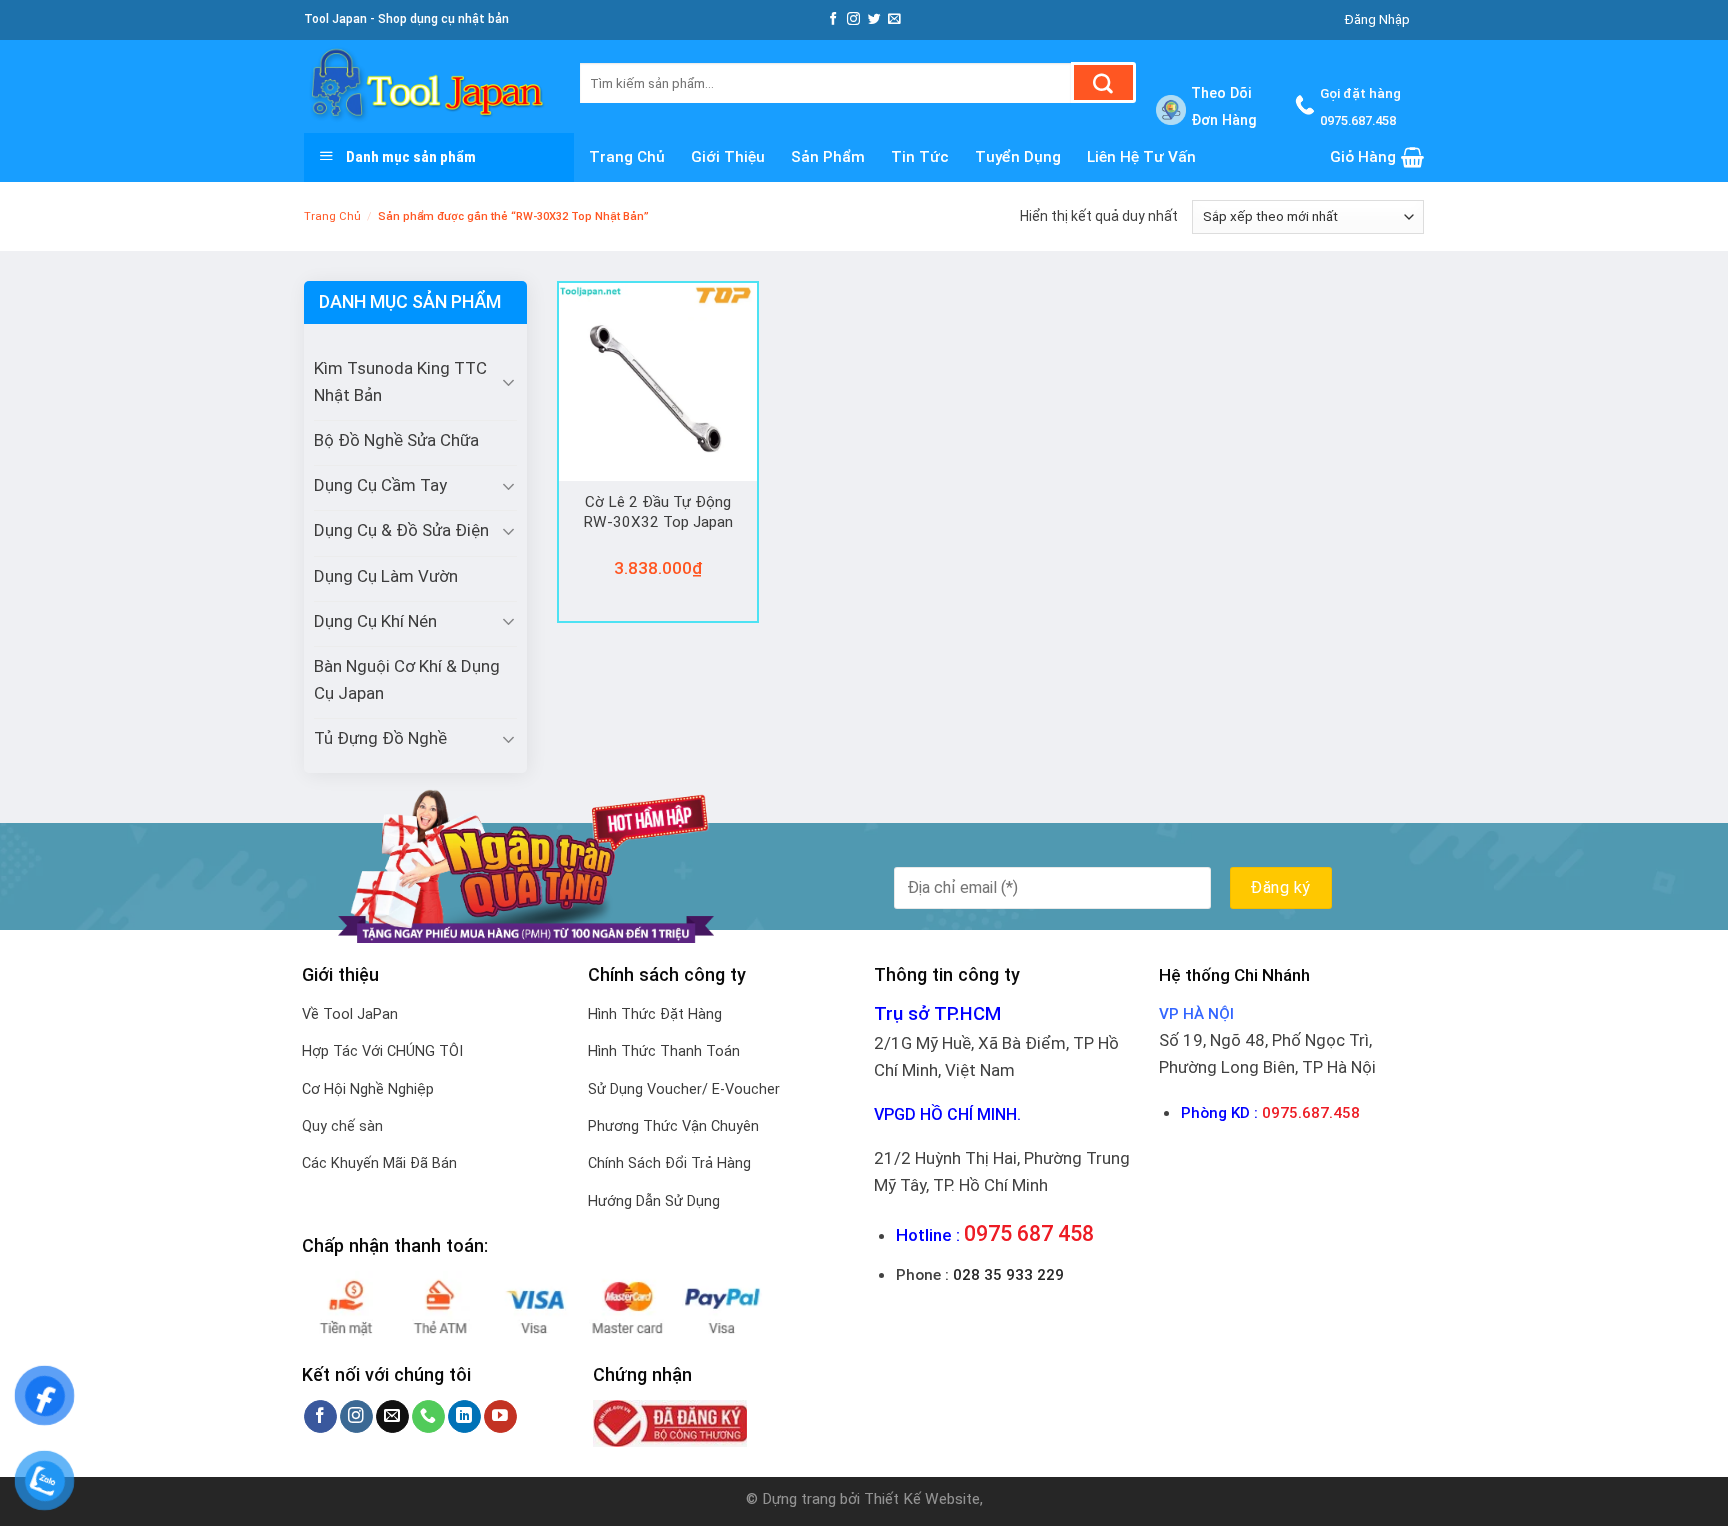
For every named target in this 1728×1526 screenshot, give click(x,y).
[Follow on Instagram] (853, 19)
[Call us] (428, 1417)
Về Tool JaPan (350, 1014)
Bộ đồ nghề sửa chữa (396, 440)
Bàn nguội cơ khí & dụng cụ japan (407, 679)
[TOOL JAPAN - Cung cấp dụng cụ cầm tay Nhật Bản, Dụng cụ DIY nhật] (427, 86)
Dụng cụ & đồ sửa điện (401, 530)
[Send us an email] (894, 19)
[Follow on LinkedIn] (464, 1417)
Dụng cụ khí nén (375, 621)
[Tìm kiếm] (1103, 82)
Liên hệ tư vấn (1141, 157)
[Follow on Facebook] (833, 19)
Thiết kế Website (922, 1499)
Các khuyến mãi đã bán (379, 1163)
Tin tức (920, 157)
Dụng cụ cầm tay (380, 485)
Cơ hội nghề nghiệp (368, 1089)
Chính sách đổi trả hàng (669, 1163)
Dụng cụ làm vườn (386, 576)
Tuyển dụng (1018, 157)
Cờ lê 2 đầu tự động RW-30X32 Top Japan (658, 512)
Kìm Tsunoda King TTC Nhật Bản (400, 381)
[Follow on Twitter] (874, 19)
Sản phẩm (828, 157)
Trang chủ (627, 157)
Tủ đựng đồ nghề (380, 738)
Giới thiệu (728, 157)
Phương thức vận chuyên (673, 1126)
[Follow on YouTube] (500, 1417)
